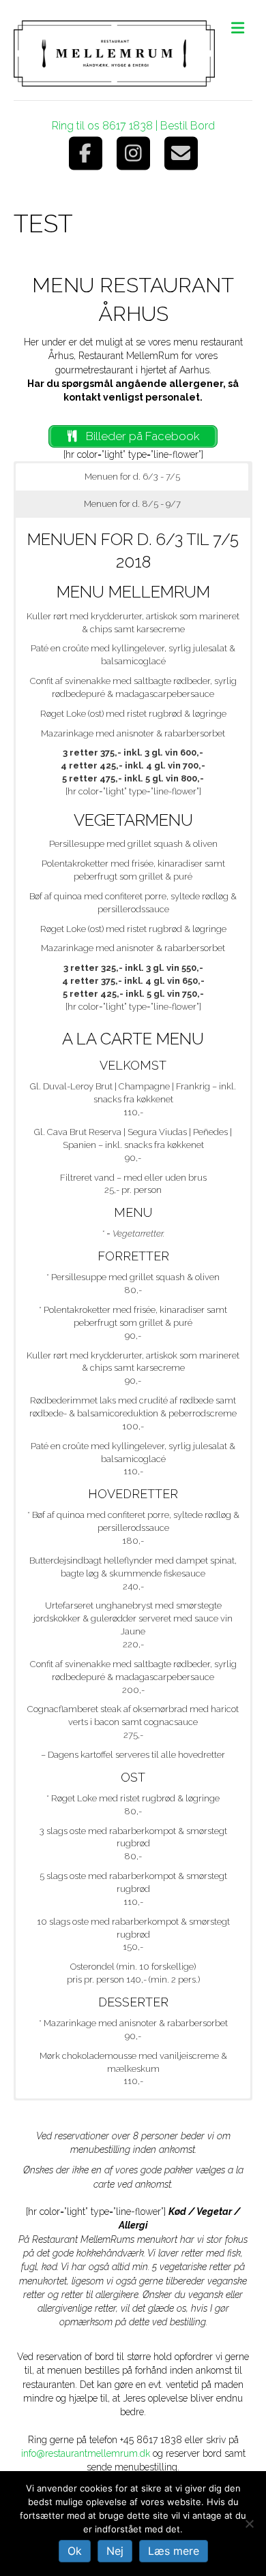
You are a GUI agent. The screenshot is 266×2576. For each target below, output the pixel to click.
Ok (75, 2551)
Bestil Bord (188, 126)
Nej (115, 2551)
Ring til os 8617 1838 (102, 126)
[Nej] (249, 2524)
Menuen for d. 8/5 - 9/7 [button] (132, 504)
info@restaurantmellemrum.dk (86, 2453)
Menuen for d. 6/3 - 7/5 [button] (132, 477)
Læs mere (174, 2551)
